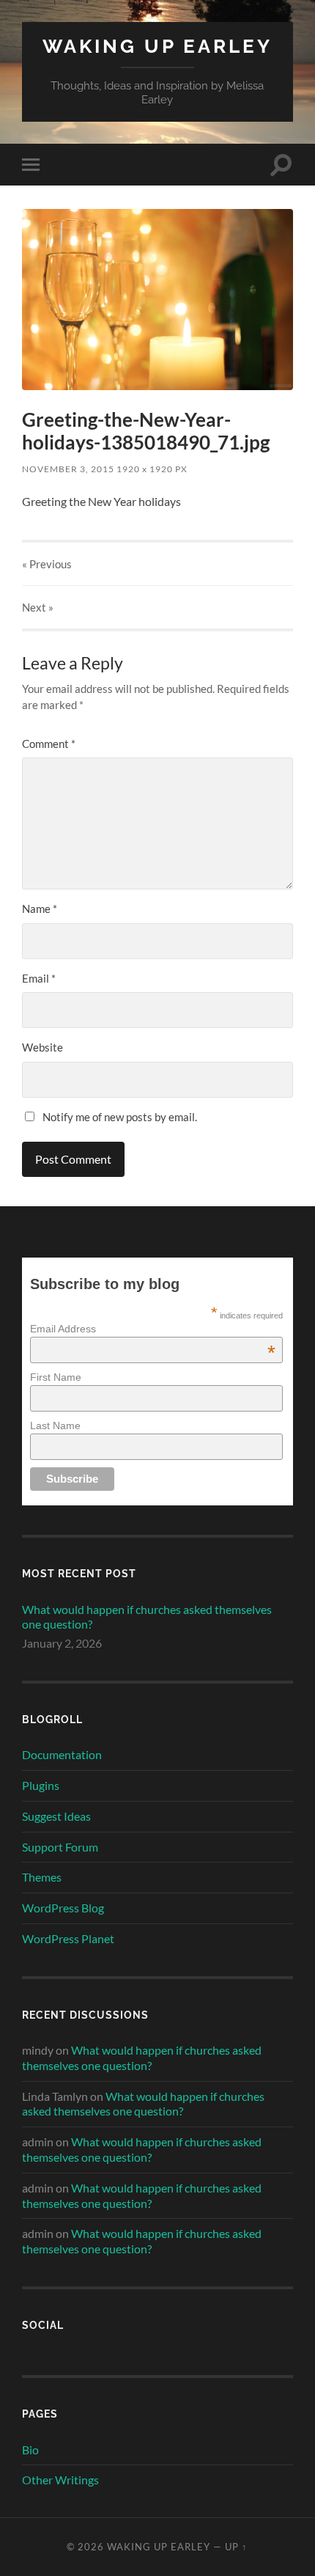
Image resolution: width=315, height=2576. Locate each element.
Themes (42, 1877)
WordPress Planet (68, 1938)
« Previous (47, 564)
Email (39, 978)
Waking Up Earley (157, 46)
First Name (56, 1377)
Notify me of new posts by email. (120, 1117)
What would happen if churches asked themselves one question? (147, 1617)
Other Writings (60, 2480)
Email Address (152, 1329)
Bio (30, 2450)
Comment (49, 744)
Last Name (55, 1425)
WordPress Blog (63, 1908)
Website (42, 1047)
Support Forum (60, 1847)
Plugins (41, 1785)
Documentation (62, 1754)
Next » (38, 607)
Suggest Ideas (56, 1816)
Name (40, 909)
